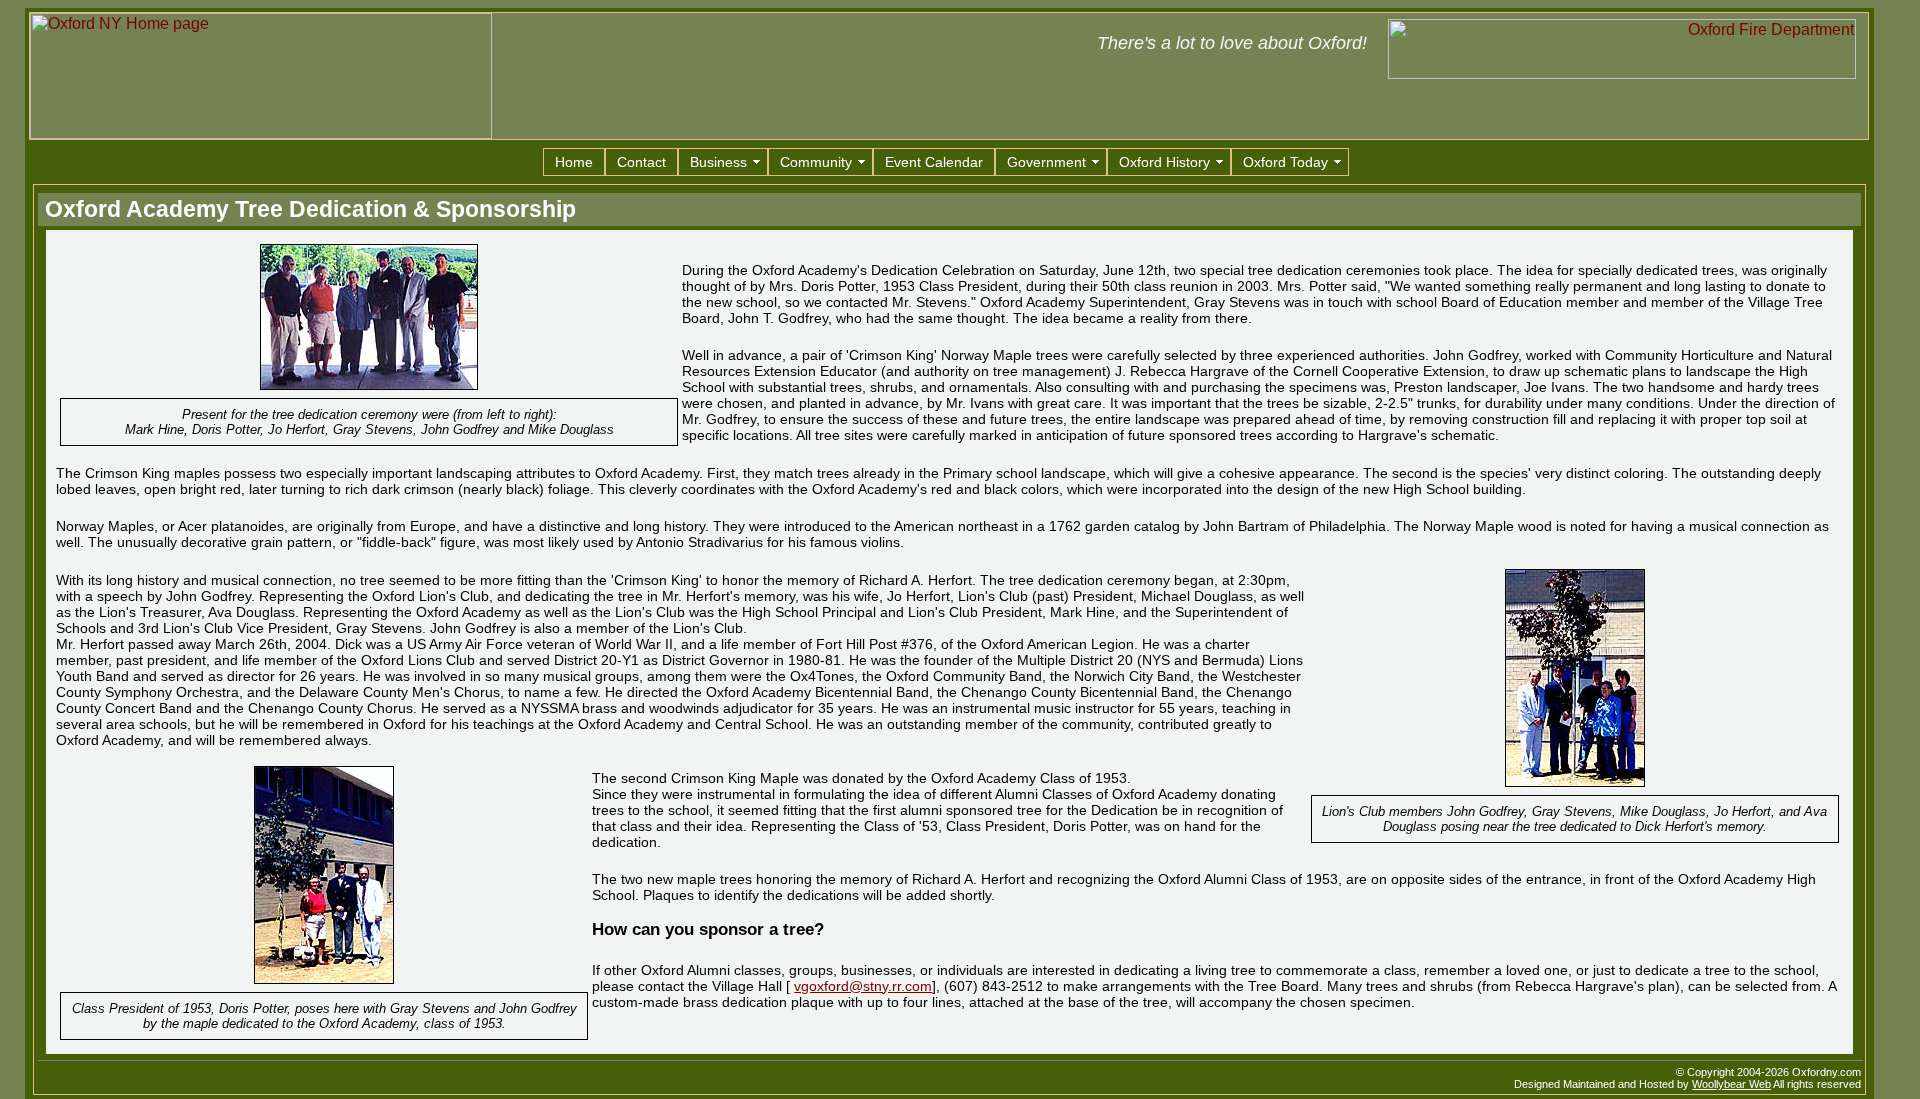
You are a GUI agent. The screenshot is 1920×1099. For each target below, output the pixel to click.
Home (574, 162)
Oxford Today (1285, 162)
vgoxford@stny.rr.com (863, 986)
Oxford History (1164, 162)
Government (1046, 162)
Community (816, 162)
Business (718, 162)
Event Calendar (934, 162)
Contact (641, 162)
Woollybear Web (1731, 1084)
